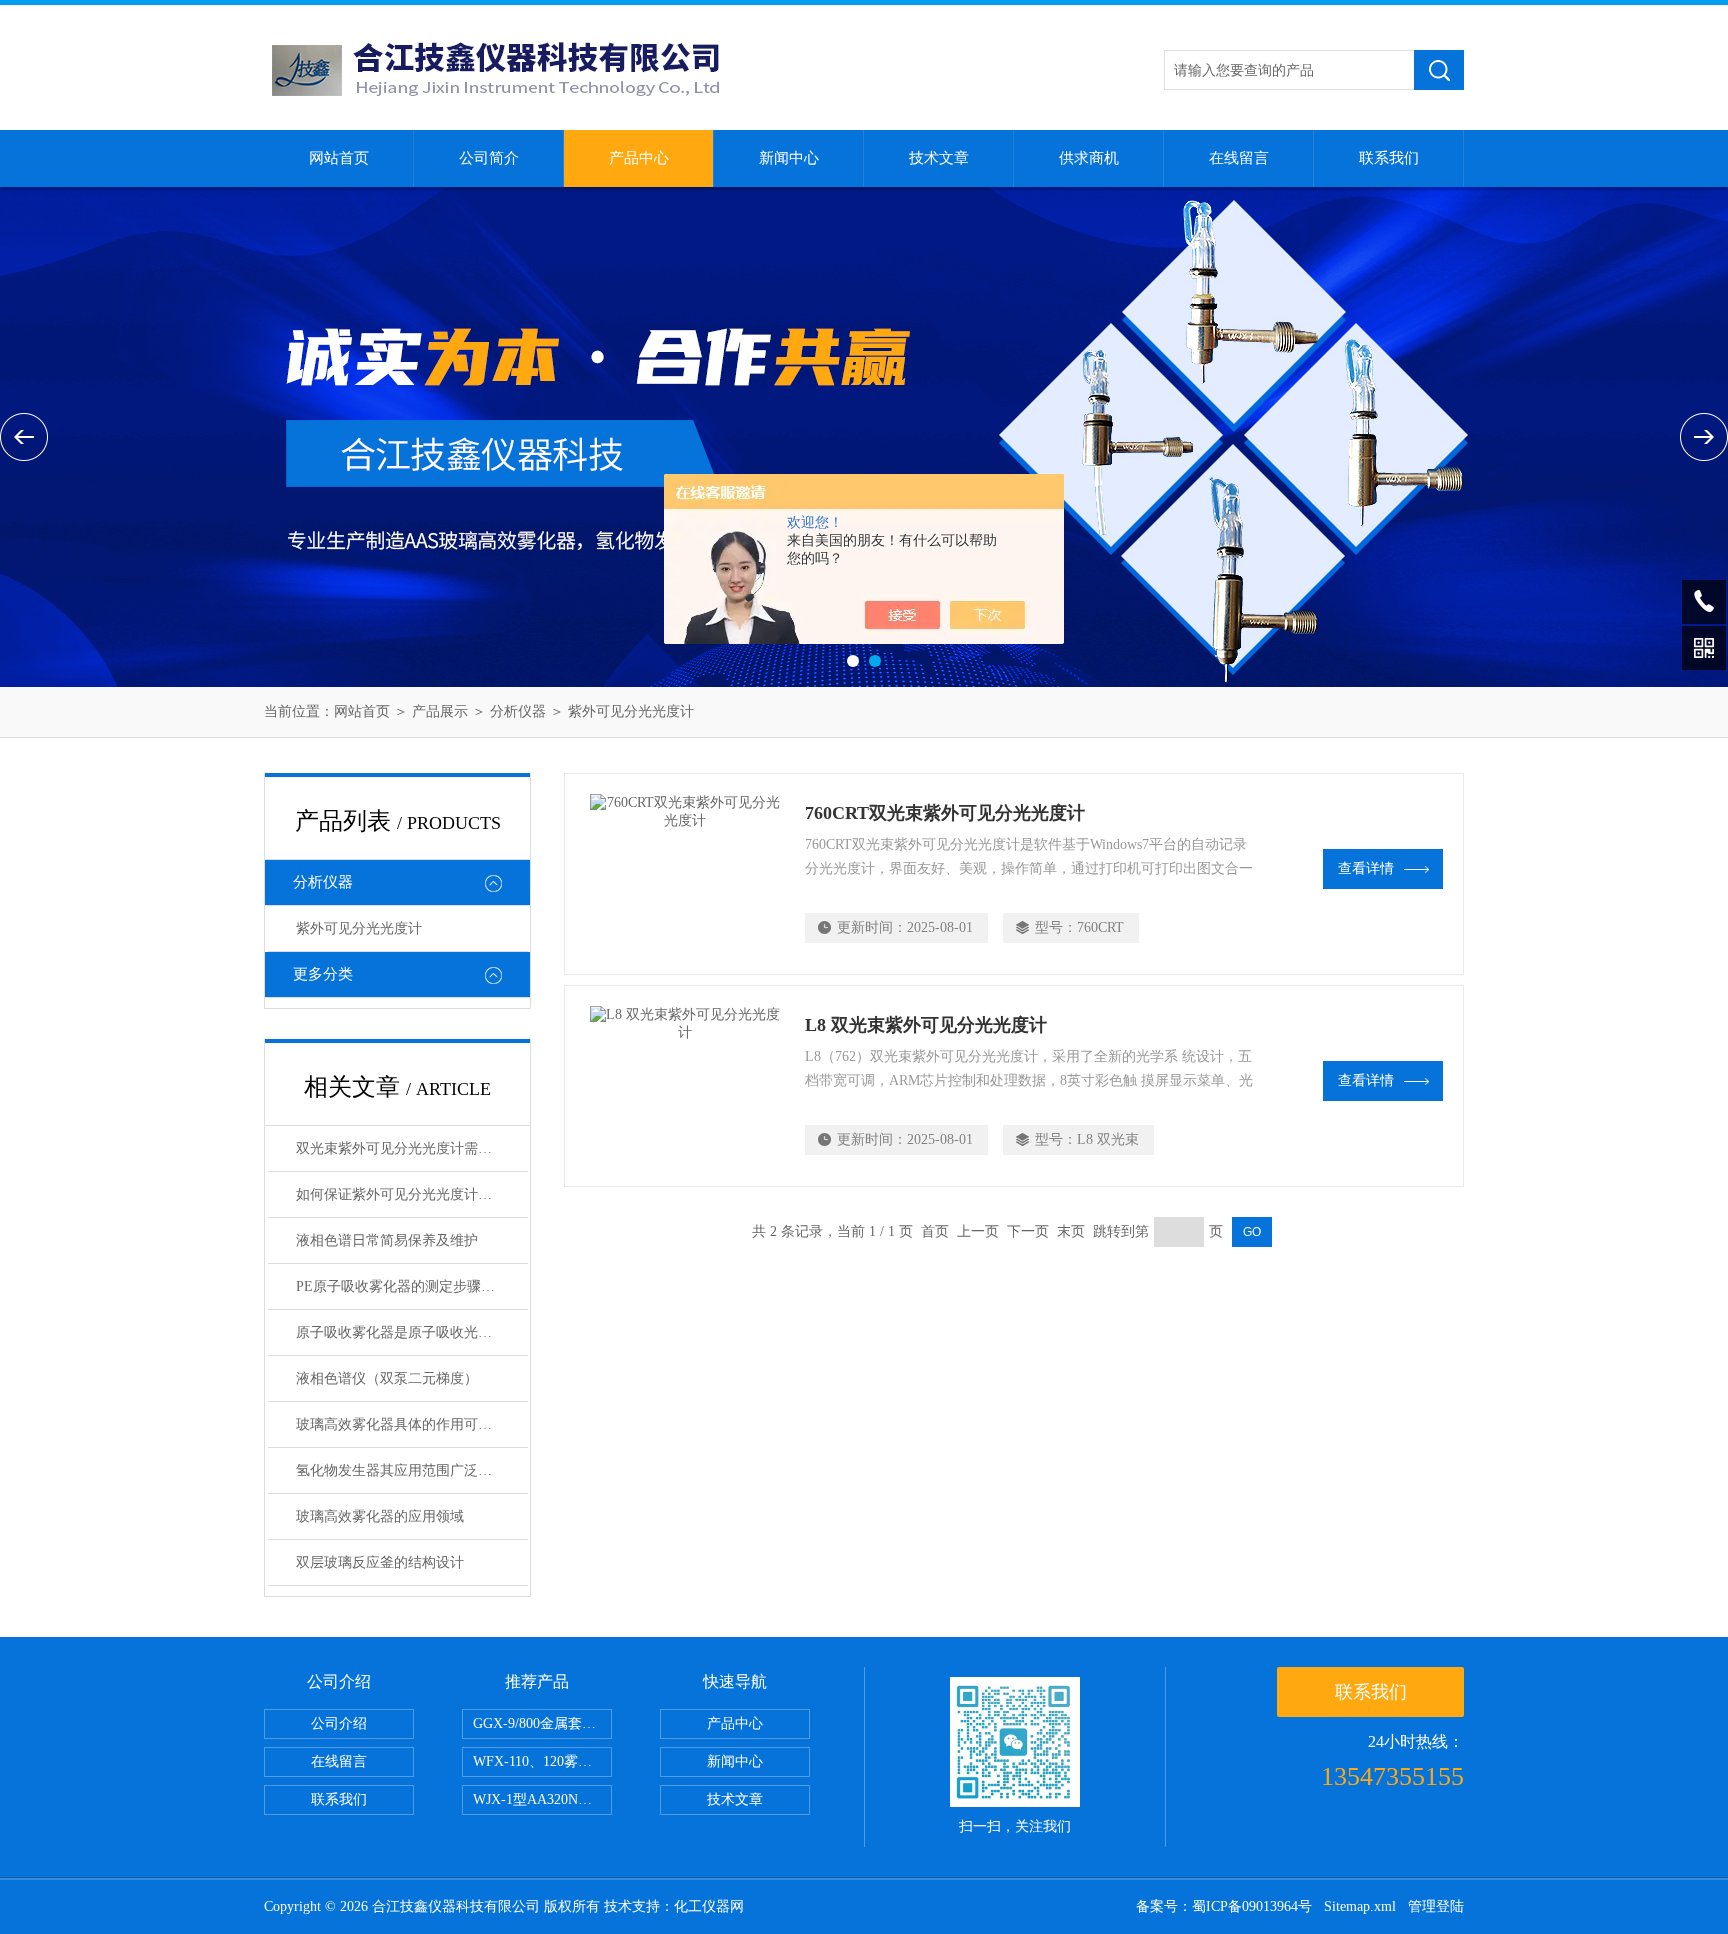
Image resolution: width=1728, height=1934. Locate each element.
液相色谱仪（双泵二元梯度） (387, 1378)
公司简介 (489, 158)
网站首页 (339, 158)
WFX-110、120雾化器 (539, 1761)
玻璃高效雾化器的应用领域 (380, 1516)
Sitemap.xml (1360, 1906)
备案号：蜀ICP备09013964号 (1224, 1906)
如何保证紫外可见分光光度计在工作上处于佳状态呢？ (412, 1194)
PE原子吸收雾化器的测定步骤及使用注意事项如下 (412, 1286)
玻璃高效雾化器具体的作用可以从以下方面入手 (412, 1424)
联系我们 (1389, 158)
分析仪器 (518, 711)
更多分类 (323, 974)
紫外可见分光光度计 (631, 711)
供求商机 (1089, 158)
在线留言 (1239, 158)
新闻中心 (789, 158)
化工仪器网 (709, 1906)
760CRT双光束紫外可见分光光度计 (945, 813)
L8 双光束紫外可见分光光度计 (926, 1025)
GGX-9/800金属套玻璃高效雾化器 (542, 1723)
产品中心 (639, 158)
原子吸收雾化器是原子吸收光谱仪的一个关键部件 (412, 1332)
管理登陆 (1436, 1906)
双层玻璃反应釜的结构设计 (380, 1562)
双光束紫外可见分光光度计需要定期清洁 (412, 1148)
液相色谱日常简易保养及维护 (387, 1240)
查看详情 (1366, 868)
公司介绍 (339, 1723)
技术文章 (939, 158)
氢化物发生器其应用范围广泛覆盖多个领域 (412, 1470)
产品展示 (440, 711)
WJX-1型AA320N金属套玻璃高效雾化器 (542, 1799)
